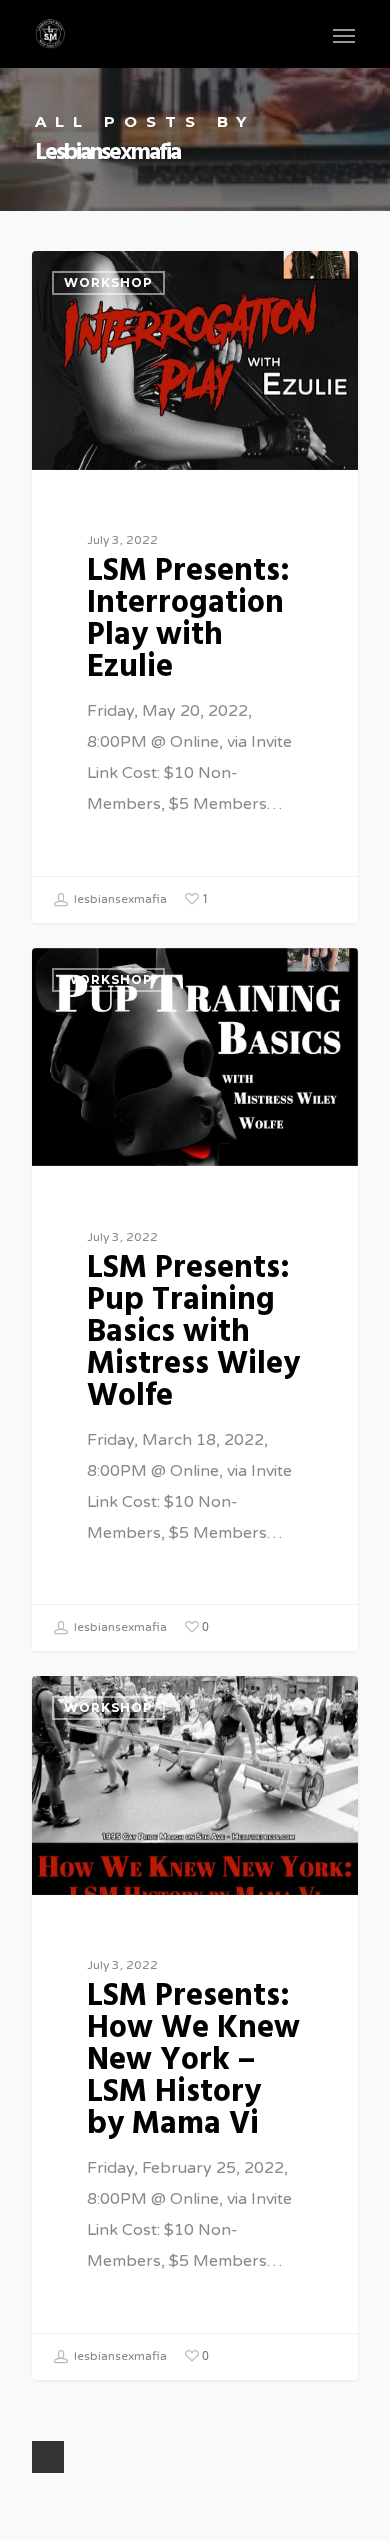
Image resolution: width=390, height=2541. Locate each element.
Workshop (108, 282)
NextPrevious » (48, 2457)
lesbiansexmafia (119, 899)
